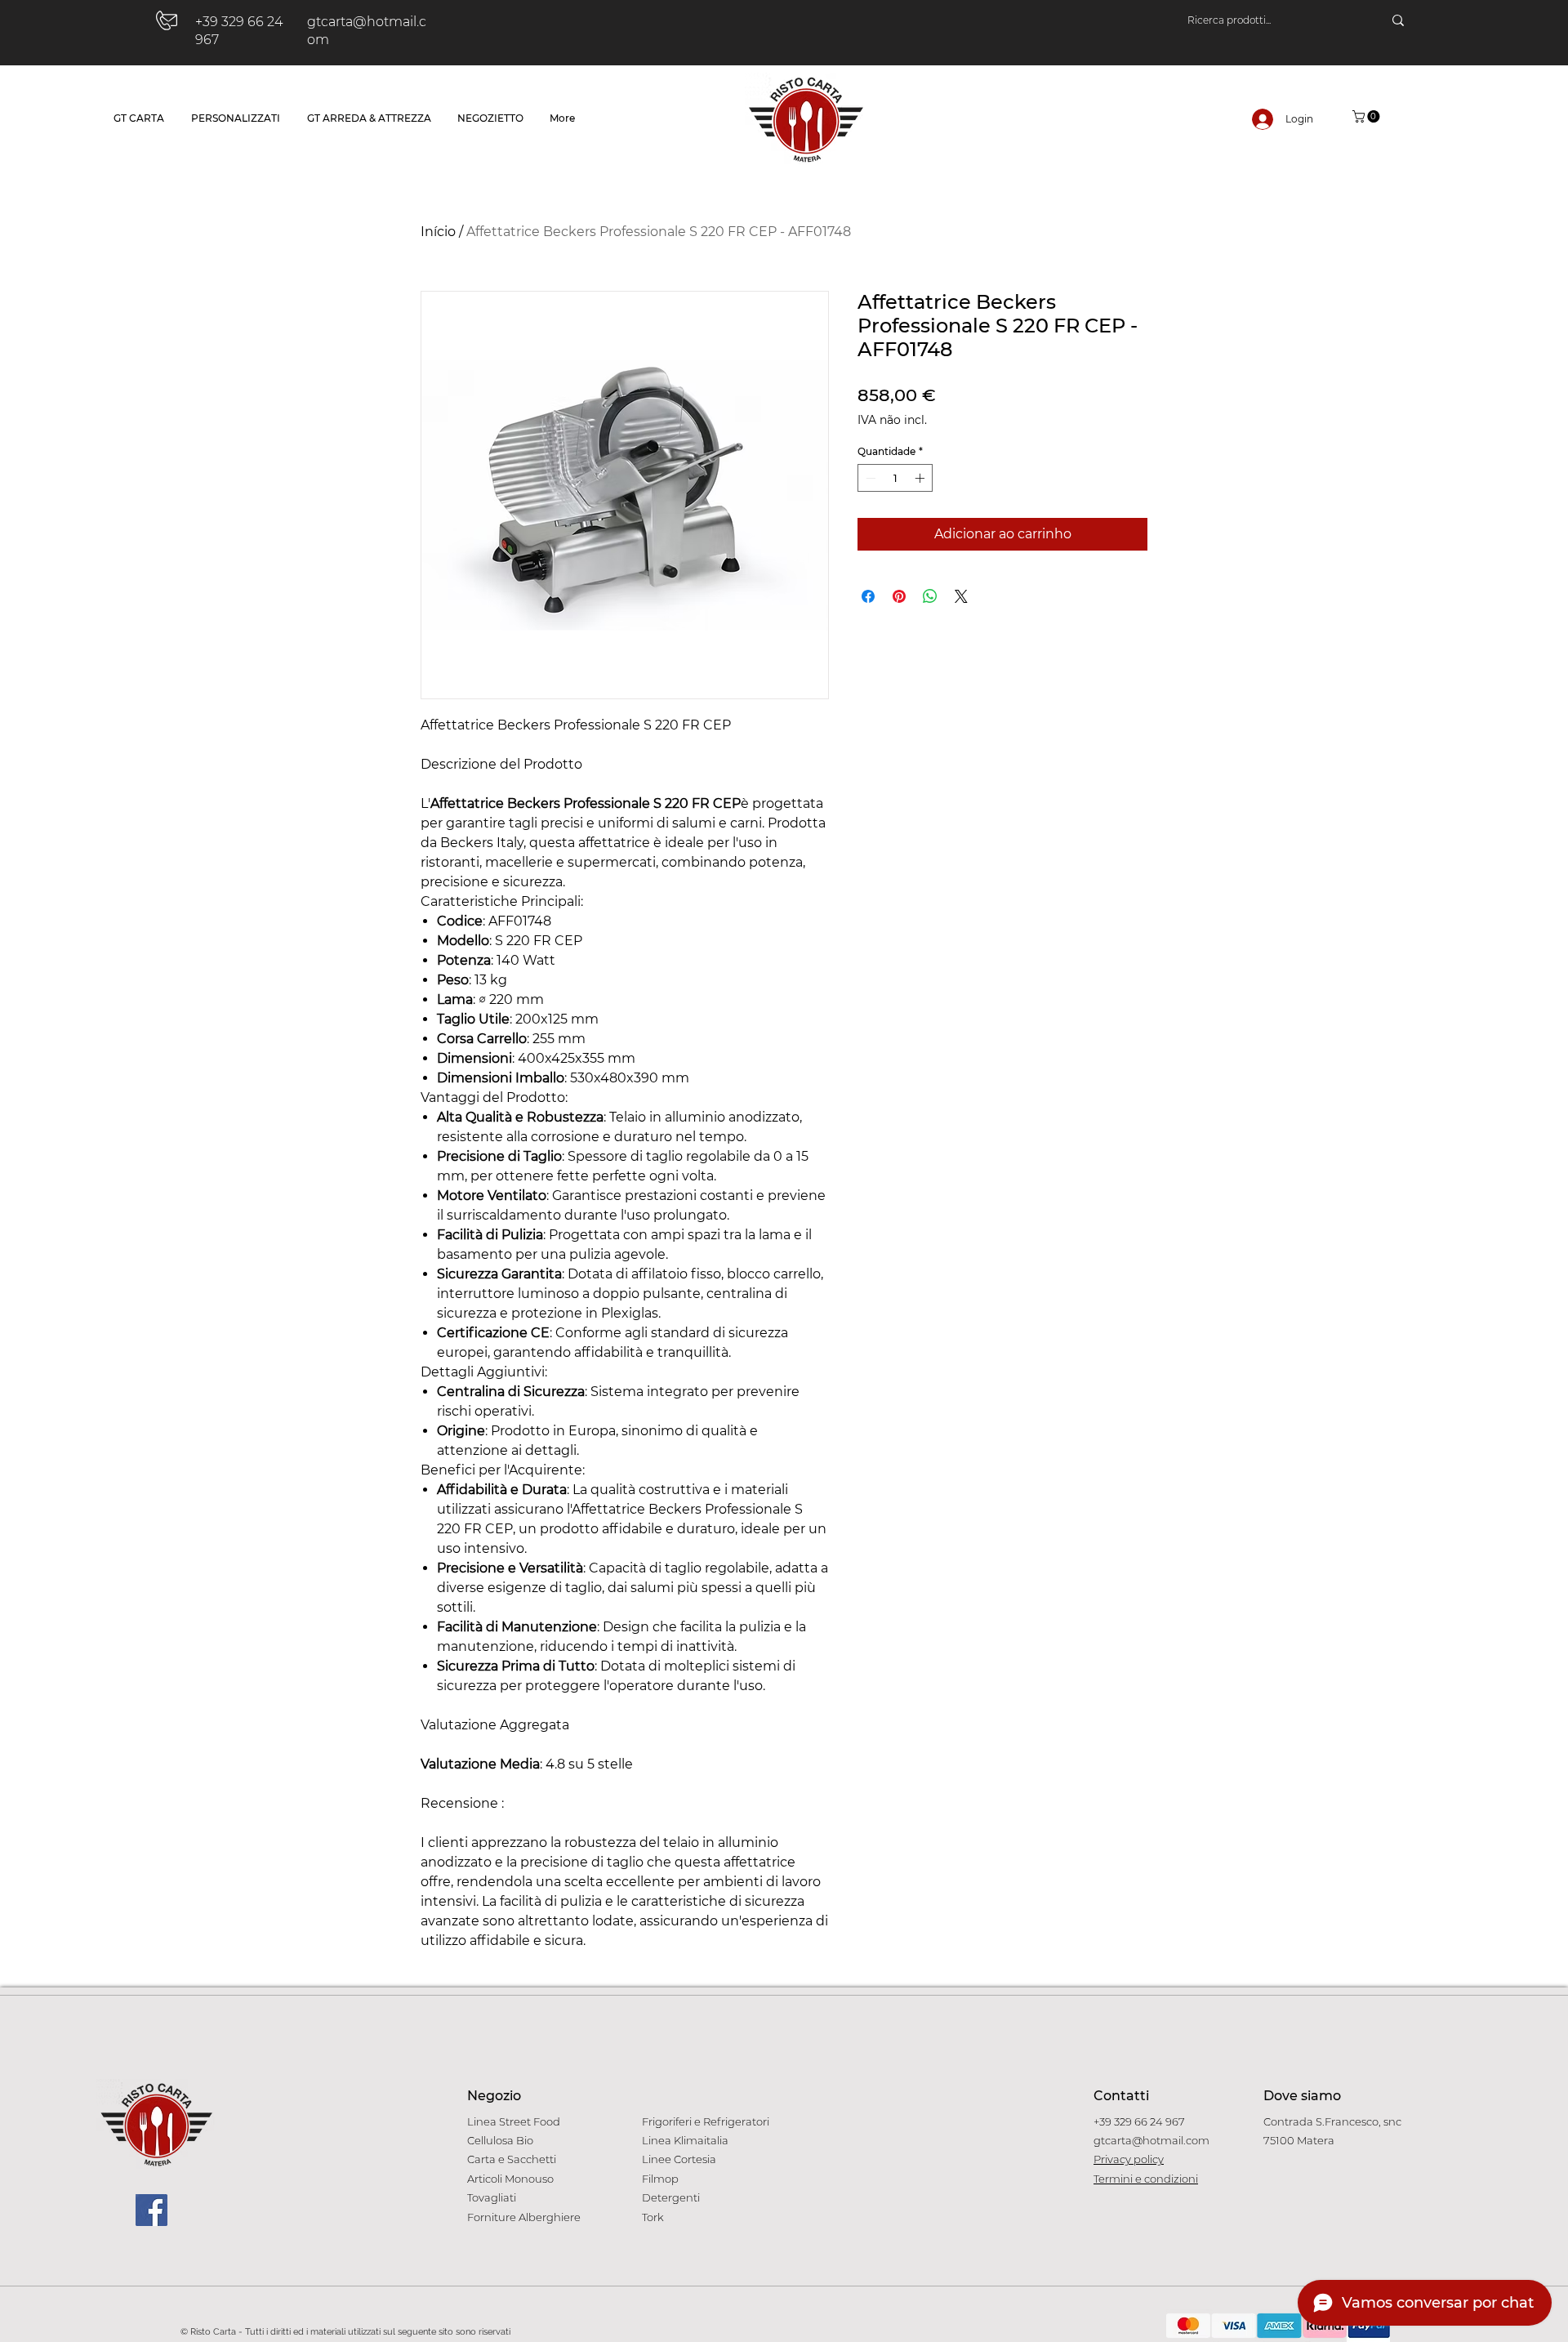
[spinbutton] (895, 478)
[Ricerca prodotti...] (1398, 20)
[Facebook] (151, 2210)
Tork (653, 2217)
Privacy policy (1129, 2159)
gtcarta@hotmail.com (1151, 2140)
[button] (1368, 116)
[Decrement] (869, 478)
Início (438, 232)
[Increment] (921, 478)
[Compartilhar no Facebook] (868, 596)
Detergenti (671, 2197)
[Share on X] (961, 596)
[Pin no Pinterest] (899, 596)
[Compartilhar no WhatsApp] (930, 596)
